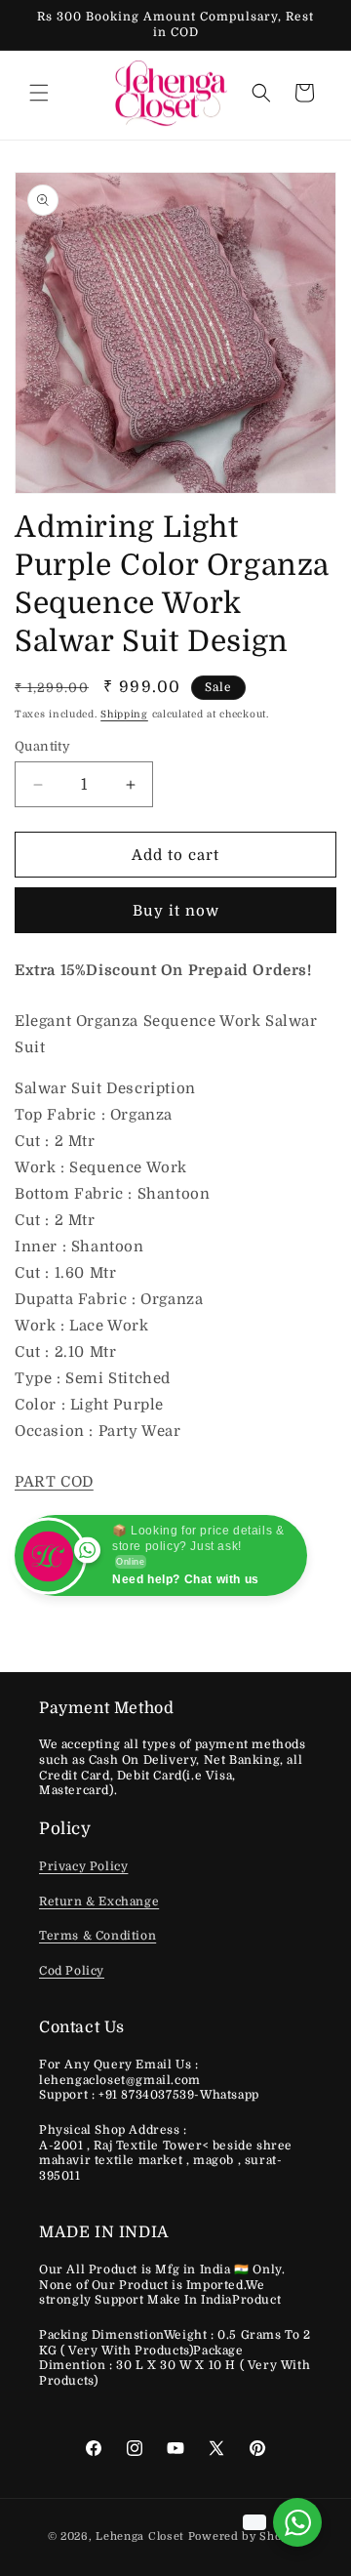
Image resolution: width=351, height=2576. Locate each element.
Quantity (42, 746)
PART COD (54, 1482)
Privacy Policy (83, 1866)
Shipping (124, 714)
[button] (39, 93)
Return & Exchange (99, 1901)
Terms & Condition (97, 1936)
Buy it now (176, 911)
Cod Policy (72, 1971)
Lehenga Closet (140, 2536)
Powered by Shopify (246, 2536)
